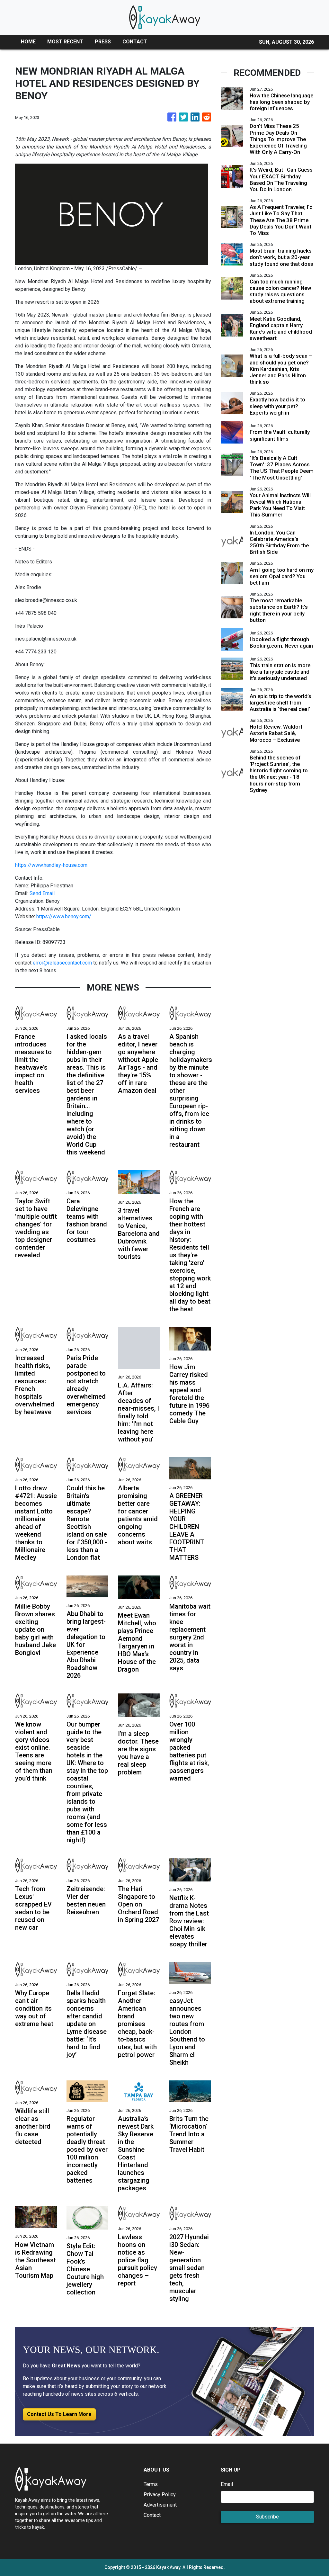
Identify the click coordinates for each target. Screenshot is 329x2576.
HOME (28, 42)
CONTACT (135, 42)
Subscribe (267, 2517)
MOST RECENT (65, 42)
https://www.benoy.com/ (64, 916)
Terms (151, 2484)
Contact (152, 2515)
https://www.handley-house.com (51, 865)
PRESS (103, 42)
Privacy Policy (160, 2495)
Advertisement (160, 2505)
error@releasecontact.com (62, 963)
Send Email (42, 893)
